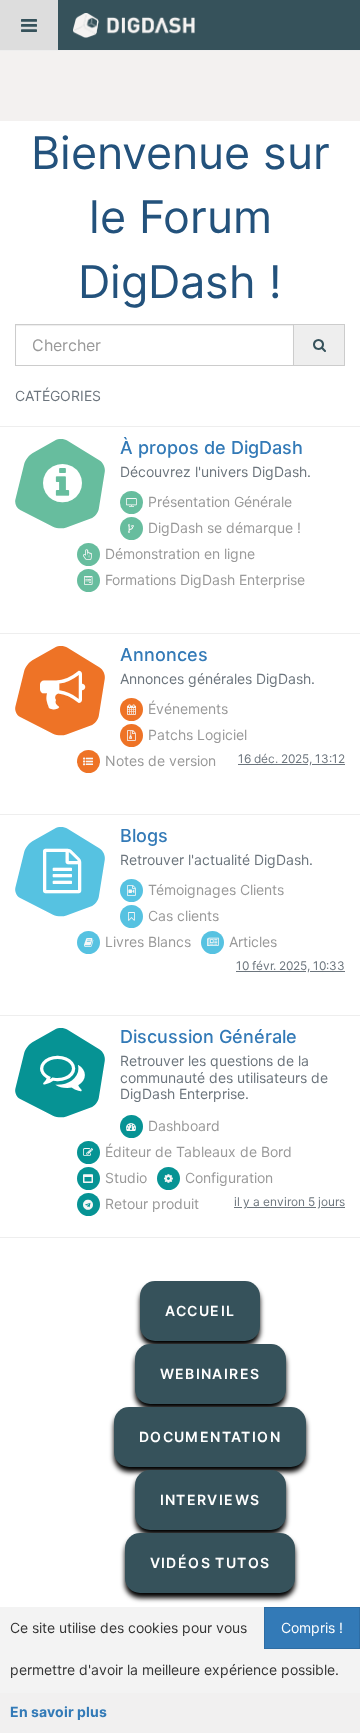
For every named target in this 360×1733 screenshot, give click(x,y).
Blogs (144, 835)
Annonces (164, 654)
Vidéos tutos (210, 1562)
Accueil (200, 1310)
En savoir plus (58, 1711)
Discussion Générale (208, 1036)
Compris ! (312, 1627)
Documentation (210, 1436)
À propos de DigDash (211, 447)
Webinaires (210, 1373)
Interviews (210, 1499)
